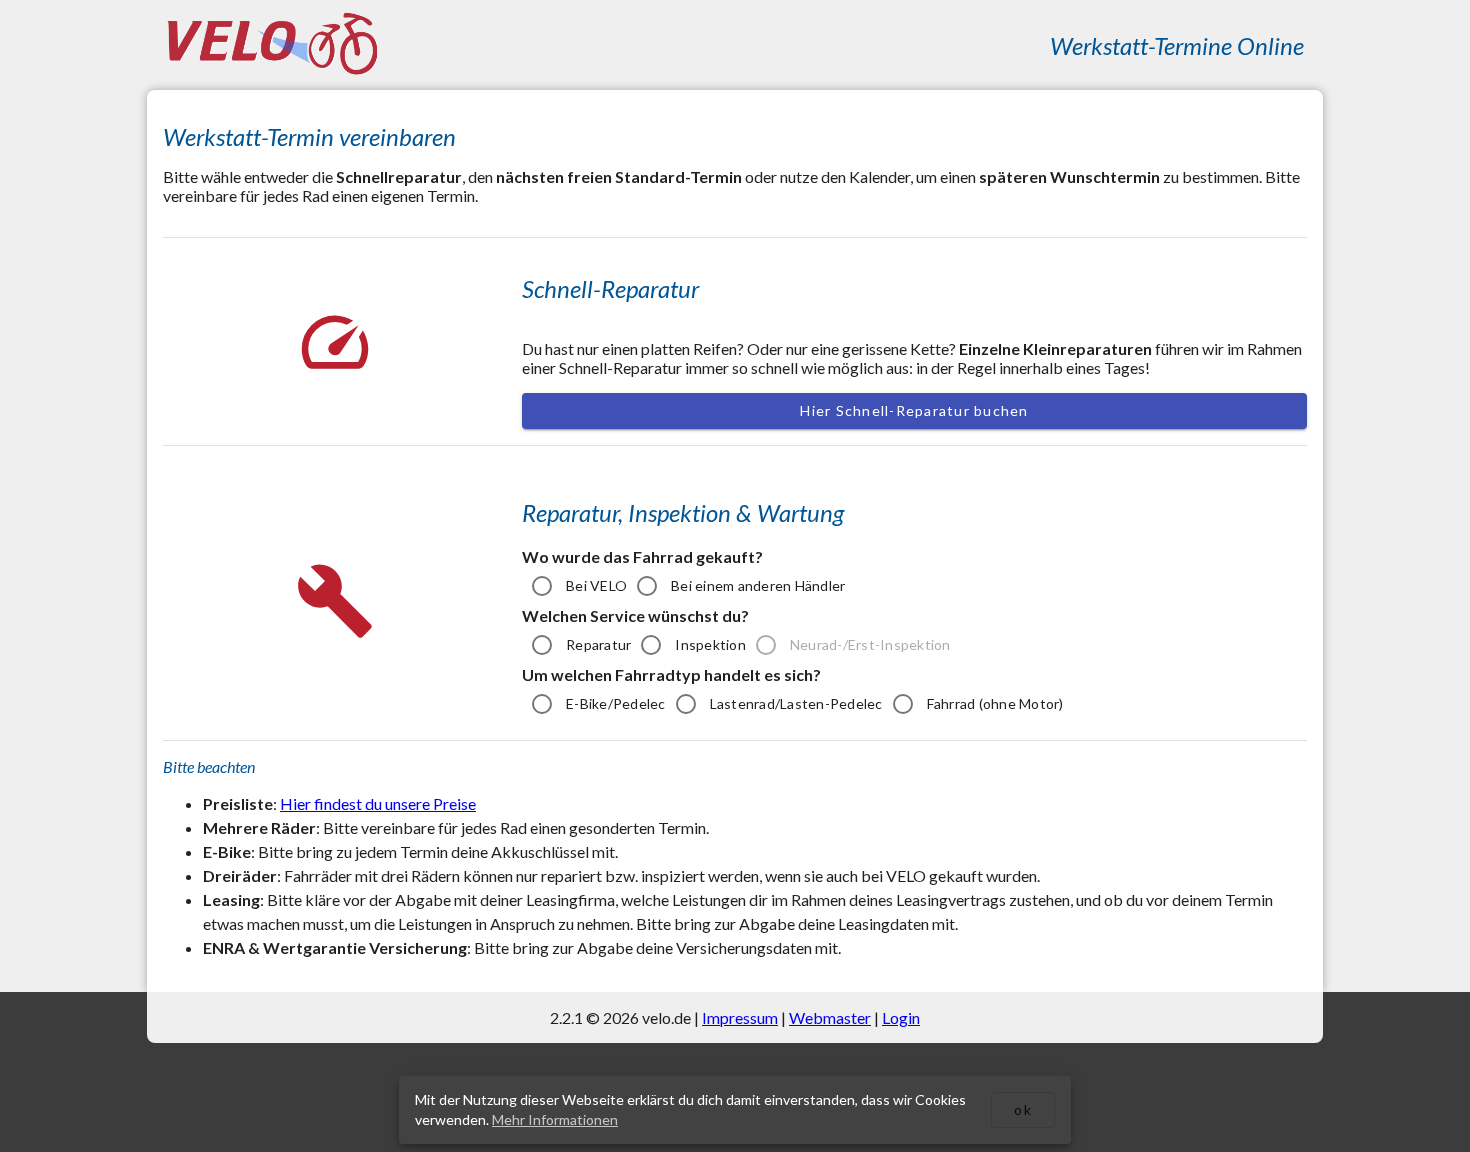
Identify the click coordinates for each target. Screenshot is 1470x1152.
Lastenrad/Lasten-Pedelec (796, 703)
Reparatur (598, 644)
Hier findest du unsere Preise (378, 803)
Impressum (740, 1017)
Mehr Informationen (555, 1119)
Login (901, 1017)
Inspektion (710, 644)
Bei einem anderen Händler (758, 585)
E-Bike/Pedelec (616, 703)
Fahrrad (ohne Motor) (995, 703)
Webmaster (830, 1017)
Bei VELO (596, 585)
